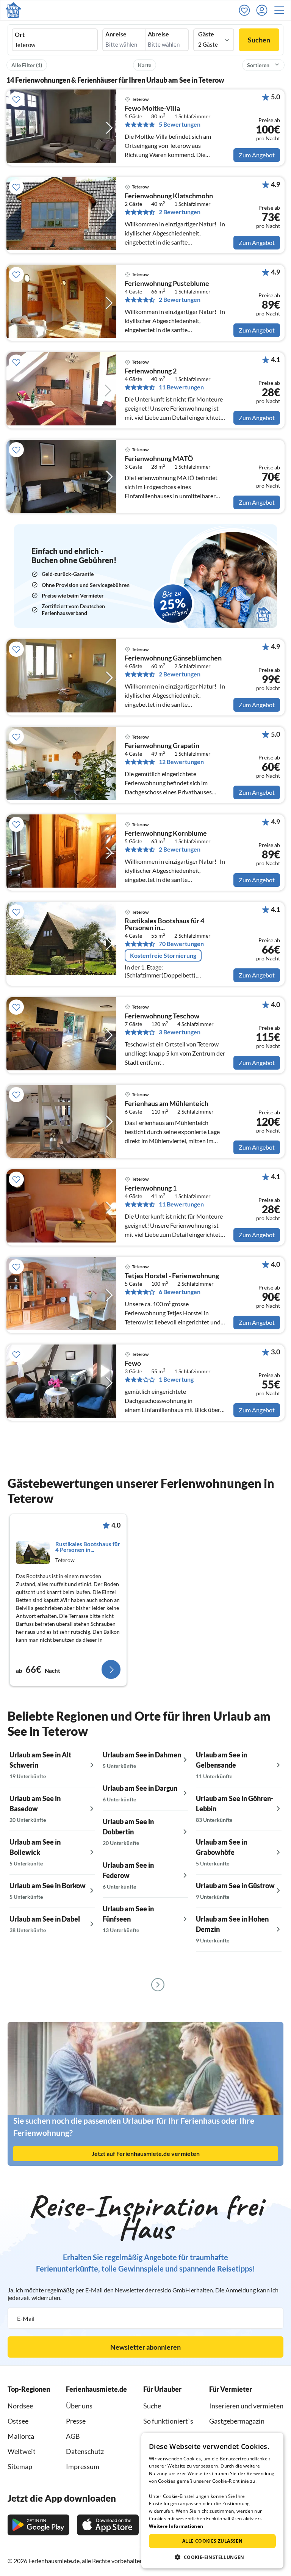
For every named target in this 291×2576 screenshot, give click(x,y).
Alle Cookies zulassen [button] (212, 2541)
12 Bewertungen (181, 762)
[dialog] (212, 2501)
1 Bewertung (176, 1379)
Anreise (116, 34)
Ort (20, 35)
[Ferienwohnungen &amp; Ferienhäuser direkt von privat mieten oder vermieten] (13, 10)
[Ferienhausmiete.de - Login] (264, 10)
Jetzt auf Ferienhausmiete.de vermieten (146, 2153)
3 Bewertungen (180, 1032)
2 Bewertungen (180, 212)
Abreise (158, 34)
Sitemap (20, 2466)
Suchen (259, 40)
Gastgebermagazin (237, 2421)
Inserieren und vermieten (246, 2406)
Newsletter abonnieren (145, 2347)
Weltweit (22, 2451)
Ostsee (18, 2421)
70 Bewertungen (181, 944)
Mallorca (21, 2436)
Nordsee (20, 2406)
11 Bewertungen (181, 387)
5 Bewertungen (180, 124)
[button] (282, 10)
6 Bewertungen (180, 1292)
